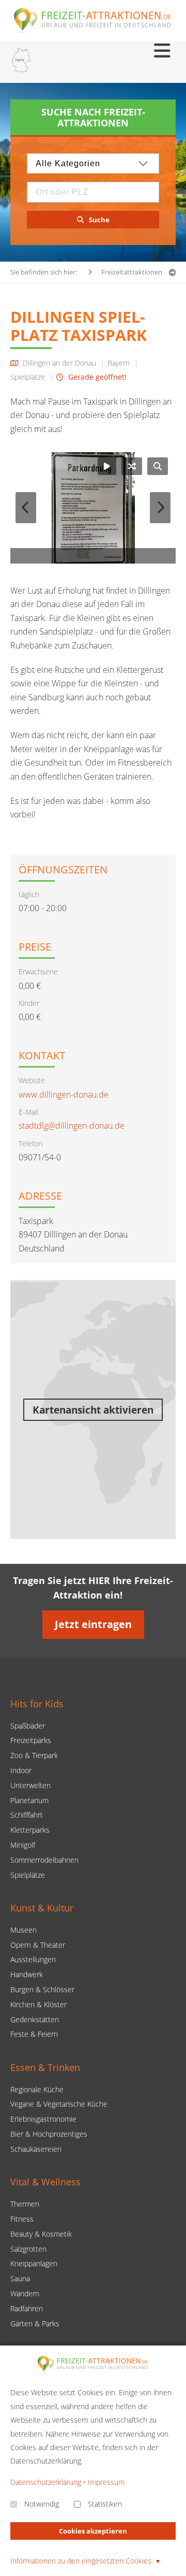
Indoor (21, 1770)
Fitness (22, 2219)
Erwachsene (38, 972)
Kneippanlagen (34, 2263)
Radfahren (27, 2308)
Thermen (25, 2204)
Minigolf (23, 1845)
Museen (24, 1930)
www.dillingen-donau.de (64, 1095)
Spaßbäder (28, 1726)
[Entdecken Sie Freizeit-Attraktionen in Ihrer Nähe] (21, 62)
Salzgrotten (28, 2249)
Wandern (25, 2293)
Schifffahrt (27, 1815)
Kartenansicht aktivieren (93, 1410)
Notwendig (42, 2504)
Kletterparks (30, 1830)
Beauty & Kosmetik (41, 2234)
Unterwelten (30, 1785)
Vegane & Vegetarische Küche (59, 2104)
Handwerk (27, 1974)
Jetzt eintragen (93, 1624)
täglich (29, 894)
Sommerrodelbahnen (44, 1860)
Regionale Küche (37, 2089)
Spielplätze (28, 1875)
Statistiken (105, 2504)
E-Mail (28, 1112)
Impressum (106, 2482)
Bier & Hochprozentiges (49, 2134)
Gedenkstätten (35, 2019)
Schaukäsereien (36, 2149)
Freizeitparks (31, 1740)
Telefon (30, 1143)
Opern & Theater (38, 1945)
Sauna (20, 2278)
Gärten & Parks (35, 2323)
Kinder (29, 1003)
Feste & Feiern (34, 2034)
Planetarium (29, 1800)
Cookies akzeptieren (93, 2531)
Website (32, 1080)
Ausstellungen (33, 1959)
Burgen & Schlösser (42, 1989)
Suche (99, 220)
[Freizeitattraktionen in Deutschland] (93, 32)
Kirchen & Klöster (38, 2004)
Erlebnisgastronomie (43, 2119)
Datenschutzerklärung (46, 2482)
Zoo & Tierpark (34, 1755)
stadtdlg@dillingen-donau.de (72, 1126)
